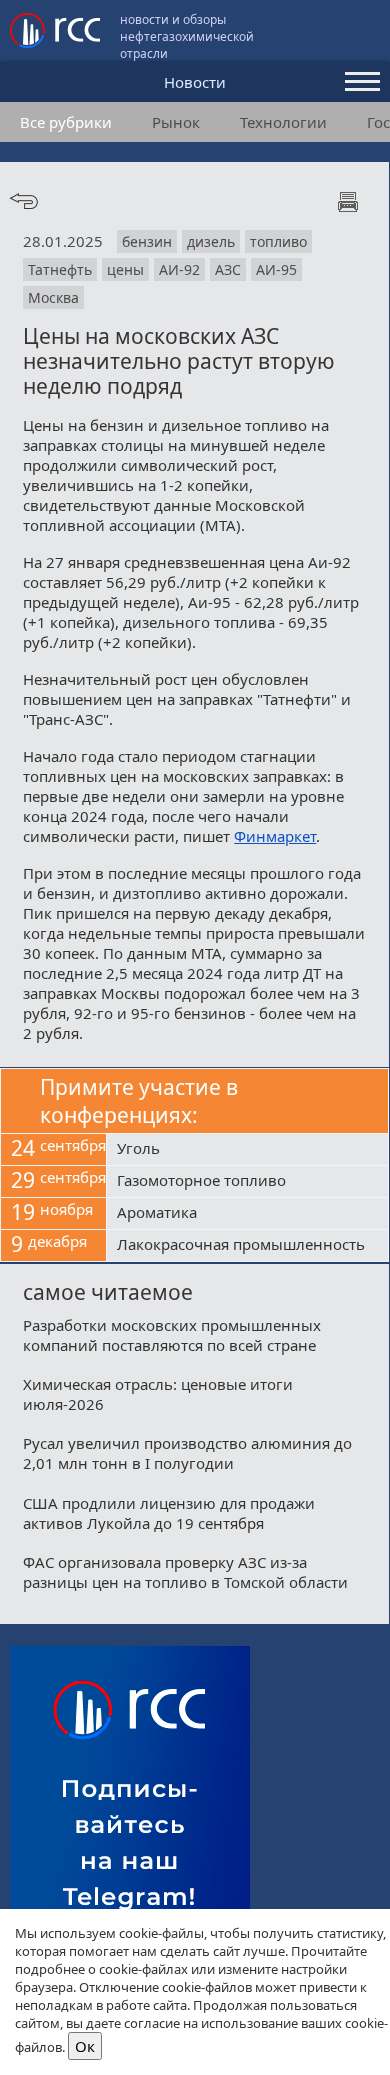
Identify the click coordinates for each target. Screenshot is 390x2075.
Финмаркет (275, 836)
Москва (53, 297)
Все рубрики (66, 122)
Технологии (283, 122)
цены (125, 269)
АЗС (228, 269)
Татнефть (60, 269)
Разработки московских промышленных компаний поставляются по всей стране (172, 1335)
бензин (147, 241)
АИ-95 (276, 269)
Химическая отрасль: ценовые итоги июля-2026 (158, 1394)
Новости (195, 82)
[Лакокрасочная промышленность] (247, 1246)
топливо (278, 241)
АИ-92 (179, 269)
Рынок (176, 122)
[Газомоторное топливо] (247, 1182)
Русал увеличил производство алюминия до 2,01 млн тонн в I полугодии (187, 1453)
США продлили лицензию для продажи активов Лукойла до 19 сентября (169, 1513)
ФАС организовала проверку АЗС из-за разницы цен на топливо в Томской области (185, 1572)
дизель (211, 241)
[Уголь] (247, 1150)
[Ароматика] (247, 1214)
